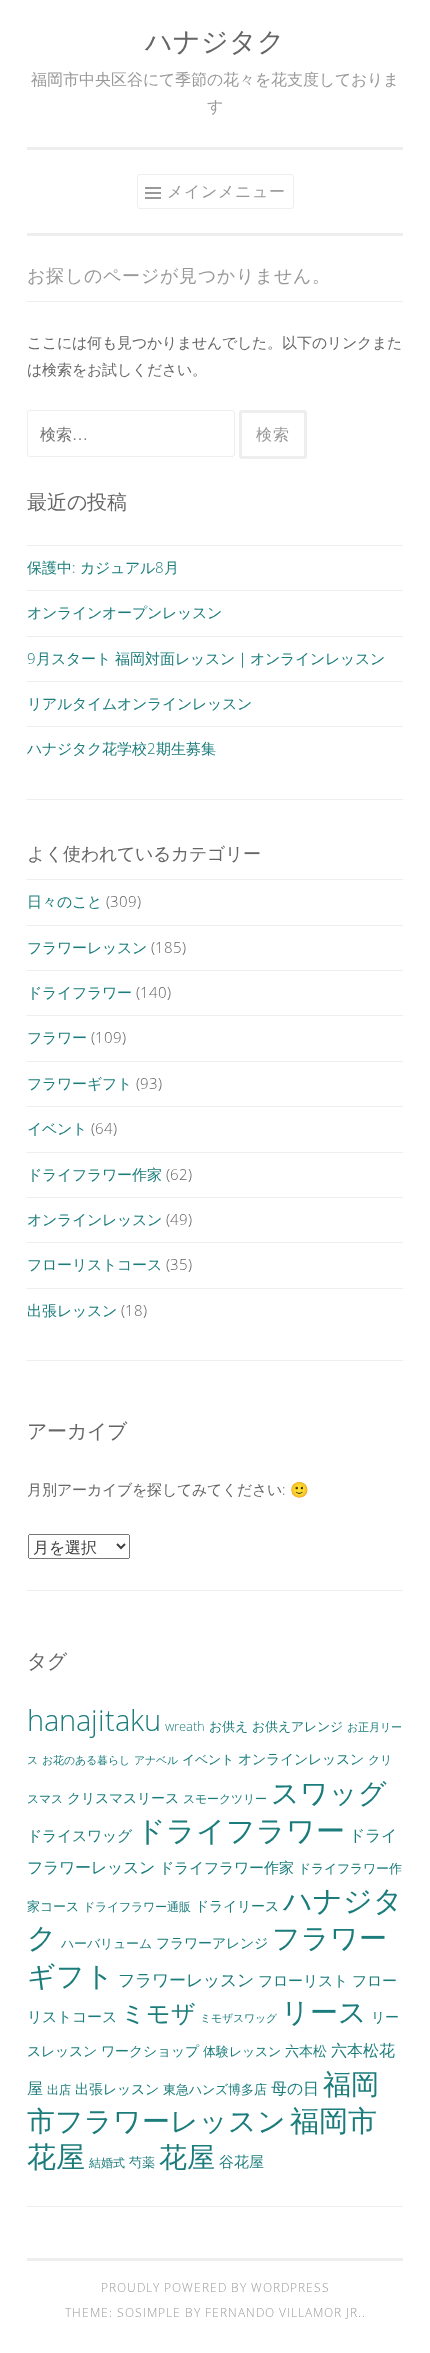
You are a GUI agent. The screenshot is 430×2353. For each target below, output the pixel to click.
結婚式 (107, 2162)
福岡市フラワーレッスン (203, 2101)
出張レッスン (72, 1310)
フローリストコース (94, 1264)
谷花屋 (241, 2161)
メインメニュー (226, 191)
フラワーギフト (79, 1083)
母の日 (295, 2088)
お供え (228, 1726)
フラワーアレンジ (212, 1942)
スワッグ (329, 1792)
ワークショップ (150, 2050)
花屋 (187, 2156)
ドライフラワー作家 (94, 1174)
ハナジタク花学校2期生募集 (121, 748)
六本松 (306, 2050)
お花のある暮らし (86, 1760)
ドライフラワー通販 (137, 1906)
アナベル (156, 1760)
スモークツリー (225, 1798)
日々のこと (64, 901)
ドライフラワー (79, 992)
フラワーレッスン (87, 947)
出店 (59, 2089)
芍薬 (142, 2162)
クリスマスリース (123, 1797)
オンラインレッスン (94, 1219)
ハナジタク (215, 40)
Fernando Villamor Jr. (283, 2312)
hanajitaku (94, 1719)
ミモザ (158, 2013)
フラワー (57, 1037)
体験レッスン (242, 2051)
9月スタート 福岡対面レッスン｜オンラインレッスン (206, 658)
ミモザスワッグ (238, 2018)
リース (324, 2011)
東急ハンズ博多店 (215, 2089)
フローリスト (303, 1980)
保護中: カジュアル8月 (103, 567)
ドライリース (237, 1905)
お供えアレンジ (297, 1726)
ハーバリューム (106, 1943)
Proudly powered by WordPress (215, 2287)
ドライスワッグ (79, 1835)
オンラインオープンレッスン (124, 612)
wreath (185, 1726)
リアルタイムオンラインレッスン (139, 703)
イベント (57, 1128)
